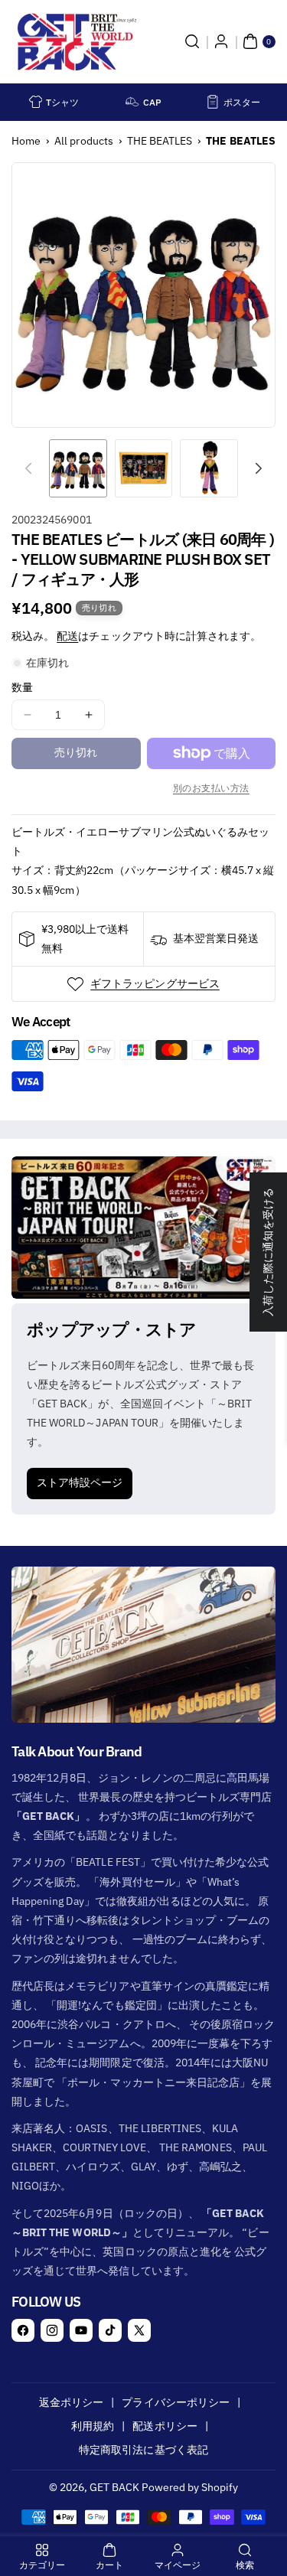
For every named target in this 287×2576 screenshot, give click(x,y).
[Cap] (132, 102)
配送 (67, 636)
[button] (192, 41)
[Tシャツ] (36, 102)
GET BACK (114, 2487)
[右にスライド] (259, 468)
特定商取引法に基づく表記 (143, 2450)
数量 (22, 687)
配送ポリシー (165, 2426)
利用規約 (93, 2426)
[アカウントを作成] (221, 41)
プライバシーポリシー (176, 2402)
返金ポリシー (71, 2402)
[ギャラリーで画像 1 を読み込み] (78, 468)
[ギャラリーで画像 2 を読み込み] (144, 468)
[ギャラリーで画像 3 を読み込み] (209, 468)
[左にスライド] (28, 468)
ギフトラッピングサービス (155, 983)
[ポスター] (213, 102)
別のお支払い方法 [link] (211, 788)
